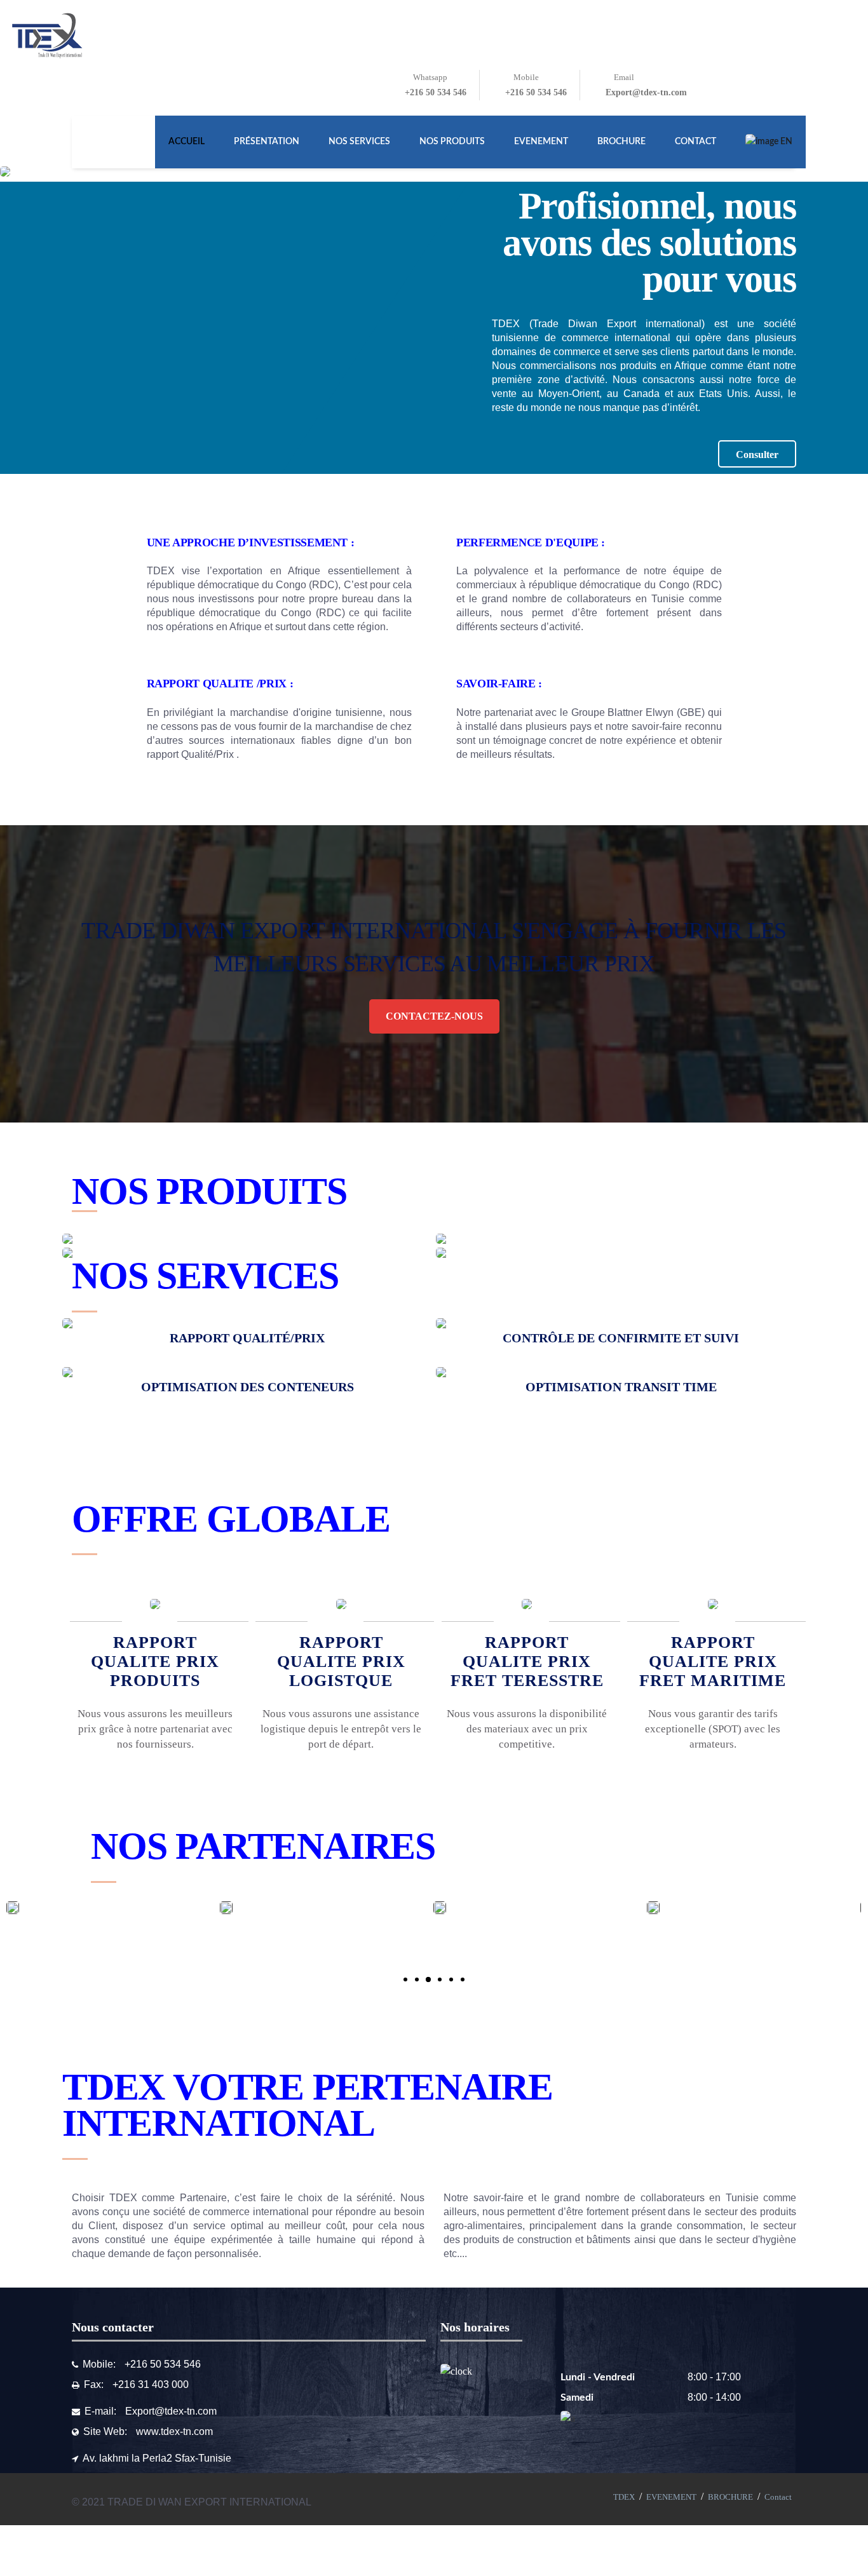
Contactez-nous (434, 1016)
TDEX (624, 2497)
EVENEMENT (671, 2497)
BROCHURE (730, 2497)
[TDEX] (48, 36)
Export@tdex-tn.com (171, 2411)
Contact (778, 2497)
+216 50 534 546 (163, 2364)
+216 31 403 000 (151, 2384)
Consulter (757, 455)
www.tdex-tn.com (174, 2431)
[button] (405, 1979)
